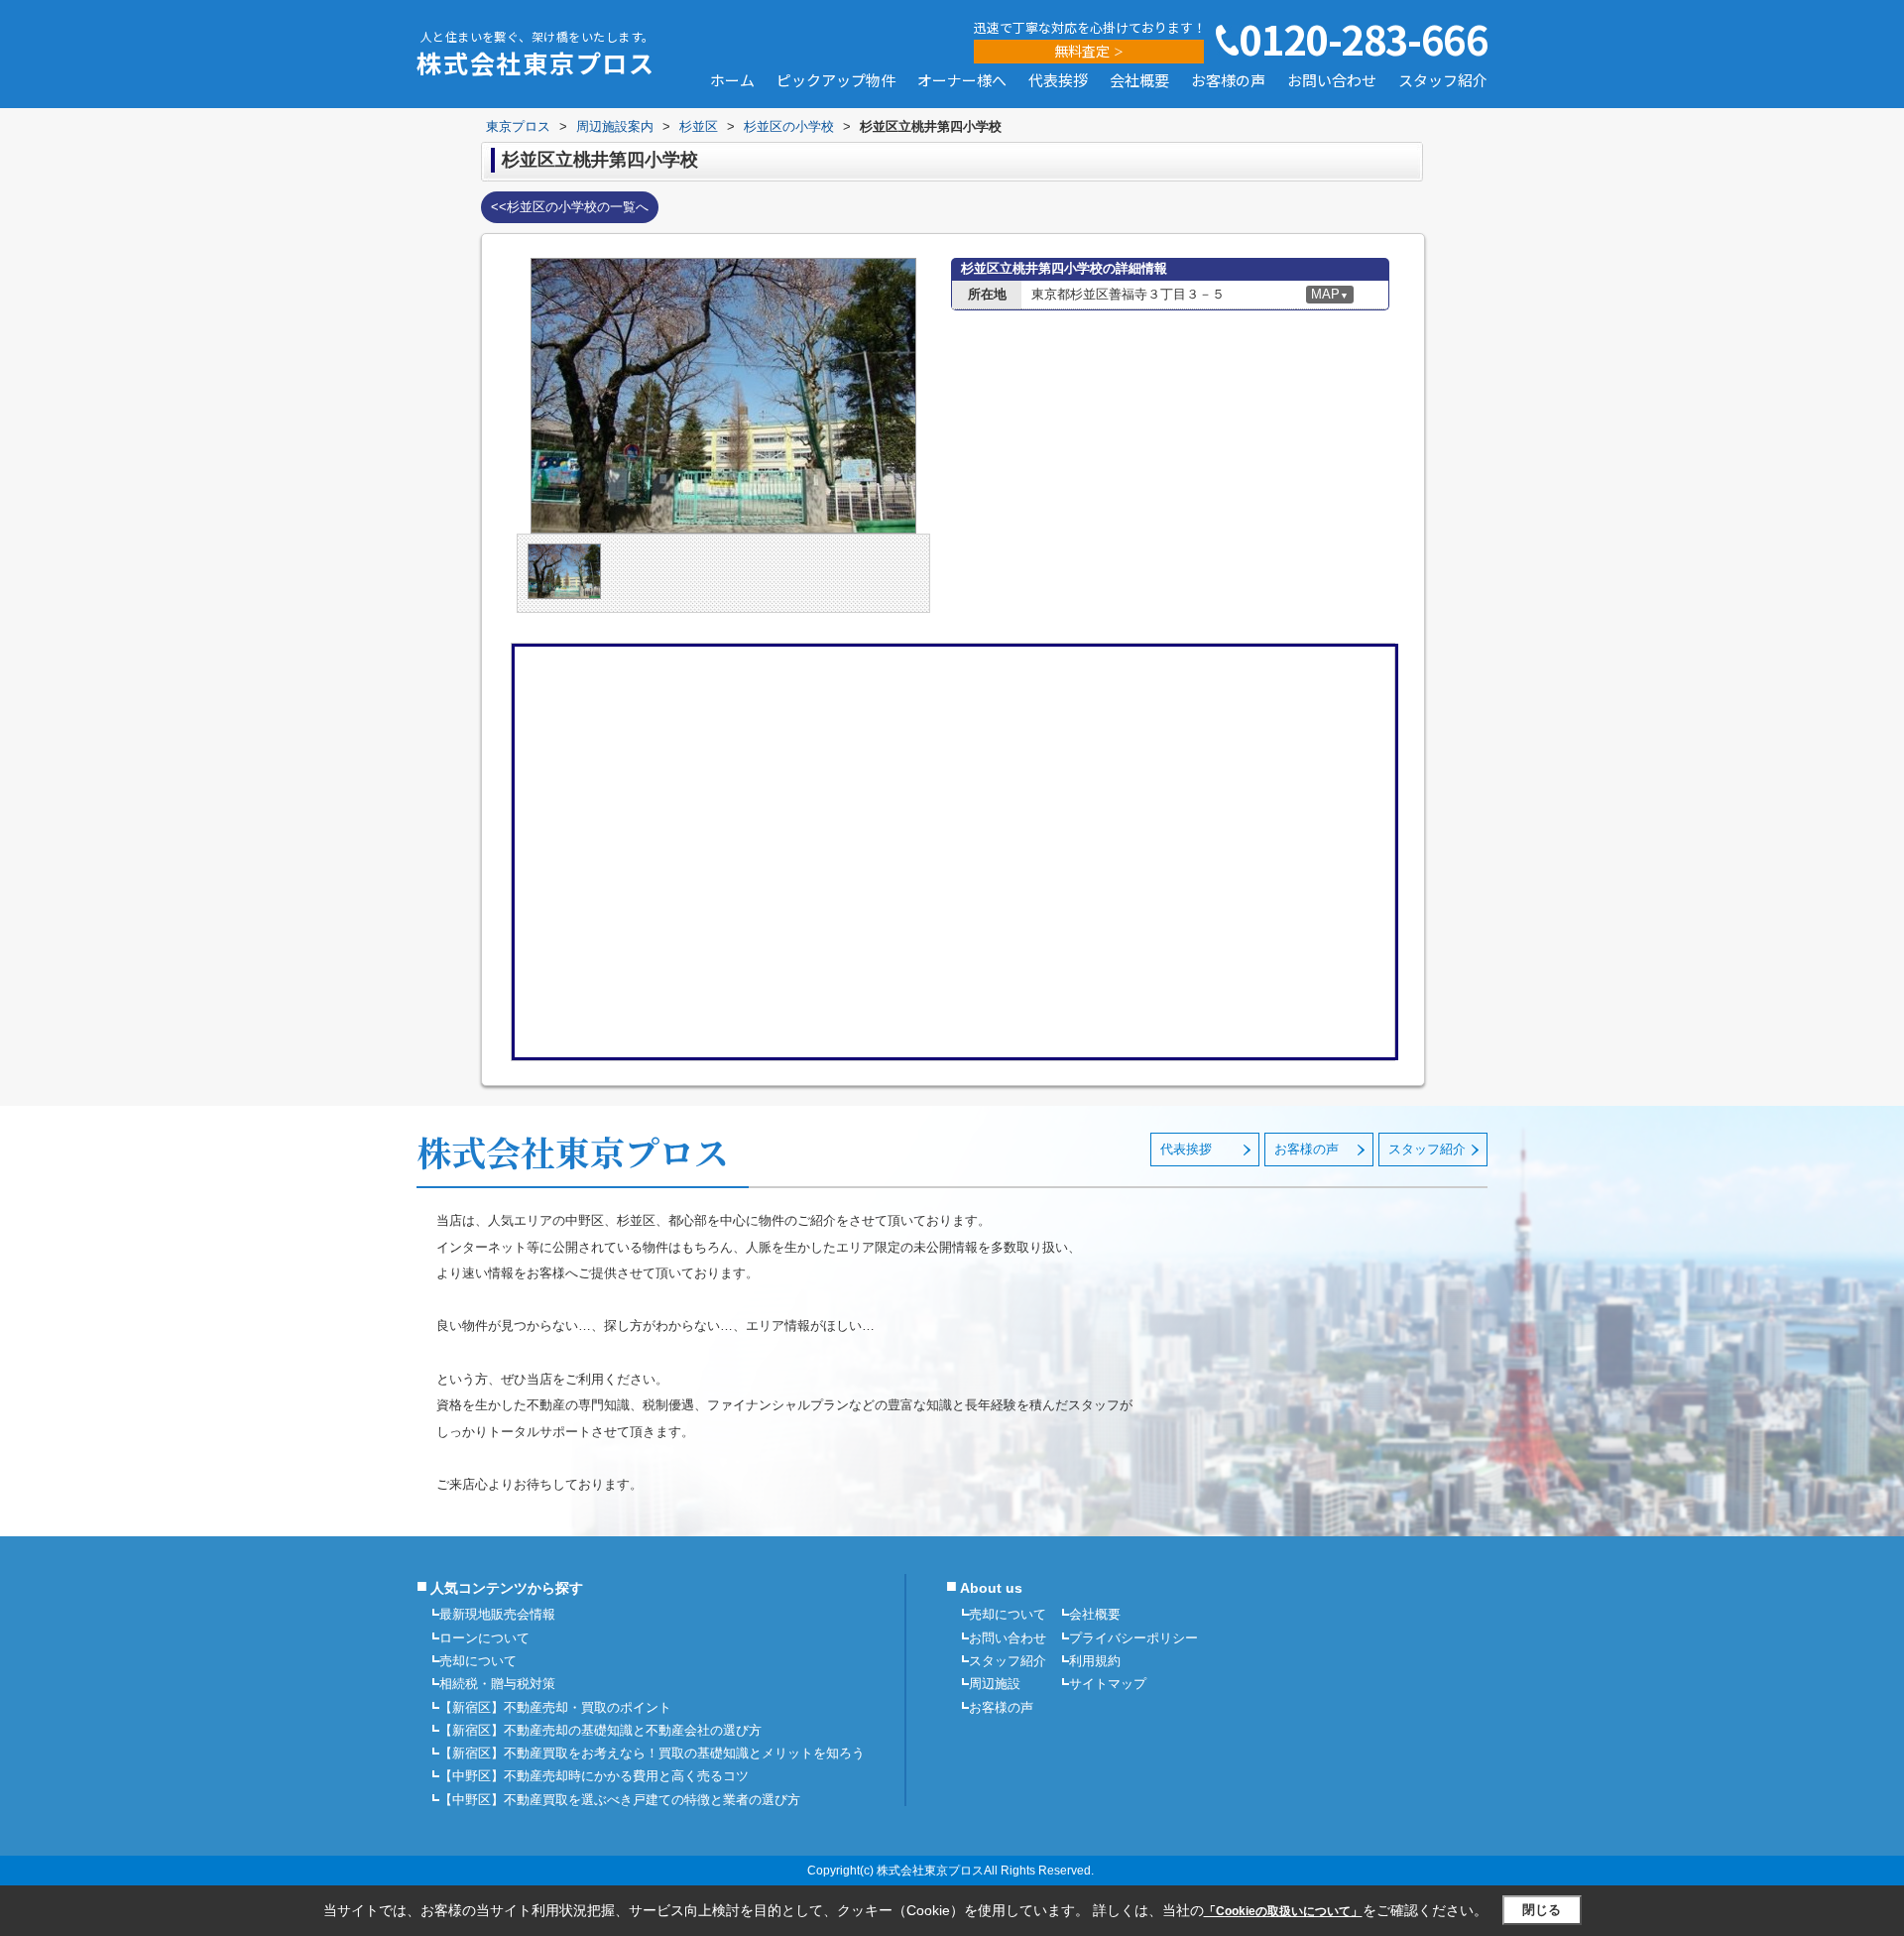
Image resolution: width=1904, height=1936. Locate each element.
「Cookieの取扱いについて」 (1283, 1911)
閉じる (1542, 1910)
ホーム (732, 81)
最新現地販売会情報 (497, 1614)
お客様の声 (1228, 81)
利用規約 (1095, 1661)
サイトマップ (1108, 1684)
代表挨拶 (1058, 81)
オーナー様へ (962, 81)
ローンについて (484, 1638)
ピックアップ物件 (836, 81)
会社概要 (1139, 81)
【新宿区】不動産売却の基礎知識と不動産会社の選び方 (600, 1730)
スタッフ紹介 (1443, 81)
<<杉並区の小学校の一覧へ (570, 207)
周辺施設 (995, 1684)
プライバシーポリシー (1133, 1638)
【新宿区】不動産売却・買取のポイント (555, 1707)
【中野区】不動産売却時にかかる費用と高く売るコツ (594, 1776)
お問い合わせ (1332, 81)
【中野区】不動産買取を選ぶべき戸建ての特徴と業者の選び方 (620, 1800)
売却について (478, 1661)
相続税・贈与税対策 (497, 1684)
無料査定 (1082, 51)
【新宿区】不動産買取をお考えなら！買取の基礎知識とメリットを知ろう (652, 1753)
